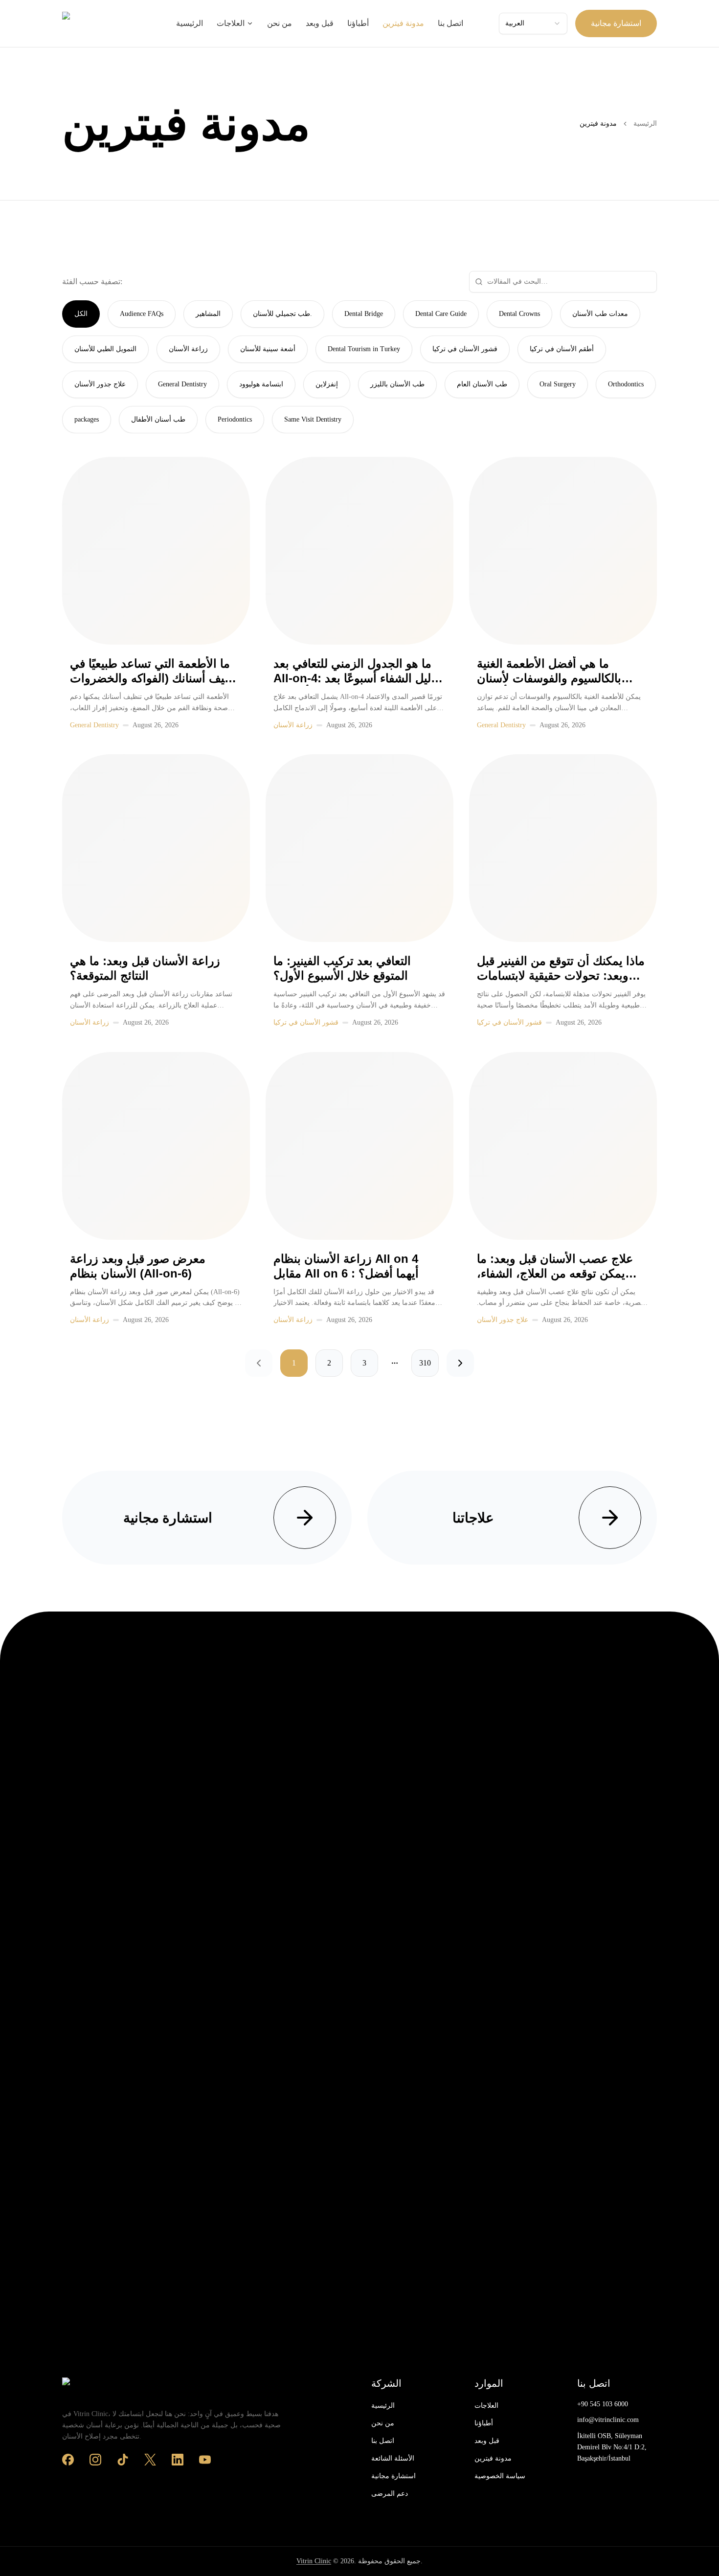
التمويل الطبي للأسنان (105, 349)
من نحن (280, 23)
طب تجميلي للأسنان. (282, 314)
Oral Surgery (558, 384)
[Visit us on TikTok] (123, 2460)
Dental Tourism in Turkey (364, 349)
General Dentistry (182, 384)
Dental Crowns (519, 314)
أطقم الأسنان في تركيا (562, 349)
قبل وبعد (320, 23)
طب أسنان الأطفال (158, 419)
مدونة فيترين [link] (598, 123)
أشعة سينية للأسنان (268, 349)
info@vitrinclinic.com (608, 2420)
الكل (81, 314)
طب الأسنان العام (482, 384)
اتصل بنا (450, 23)
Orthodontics (626, 384)
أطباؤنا (358, 23)
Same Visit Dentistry (313, 419)
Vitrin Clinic (314, 2561)
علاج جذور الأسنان (100, 384)
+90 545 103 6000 (603, 2404)
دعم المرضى (390, 2494)
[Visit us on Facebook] (68, 2460)
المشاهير (208, 314)
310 (425, 1363)
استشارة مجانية (616, 23)
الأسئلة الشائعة (393, 2458)
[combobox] (533, 23)
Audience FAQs (142, 314)
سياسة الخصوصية (500, 2476)
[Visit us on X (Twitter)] (150, 2460)
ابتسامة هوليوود (261, 384)
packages (87, 419)
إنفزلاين (327, 384)
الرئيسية (190, 23)
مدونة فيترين (403, 23)
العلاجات (231, 23)
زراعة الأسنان (188, 349)
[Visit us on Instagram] (95, 2460)
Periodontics (235, 419)
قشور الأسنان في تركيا (465, 349)
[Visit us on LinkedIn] (178, 2460)
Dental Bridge (364, 314)
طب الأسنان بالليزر (397, 384)
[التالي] (460, 1363)
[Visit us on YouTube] (205, 2460)
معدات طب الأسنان (600, 314)
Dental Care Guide (441, 314)
